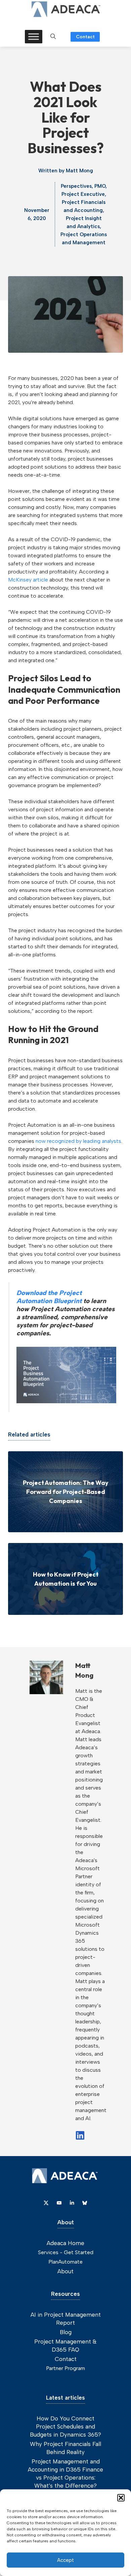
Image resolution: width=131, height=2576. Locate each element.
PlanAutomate (65, 2262)
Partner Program (65, 2368)
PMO (100, 186)
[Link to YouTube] (59, 2203)
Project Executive (83, 194)
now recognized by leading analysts (78, 1141)
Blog (66, 2332)
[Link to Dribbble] (72, 2203)
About (65, 2271)
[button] (121, 2498)
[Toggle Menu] (34, 36)
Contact (85, 37)
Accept (65, 2560)
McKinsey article (28, 580)
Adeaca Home (65, 2243)
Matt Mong (79, 171)
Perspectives (76, 186)
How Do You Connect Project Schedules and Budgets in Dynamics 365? (65, 2427)
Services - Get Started (66, 2252)
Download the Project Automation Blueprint (49, 1297)
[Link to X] (46, 2203)
